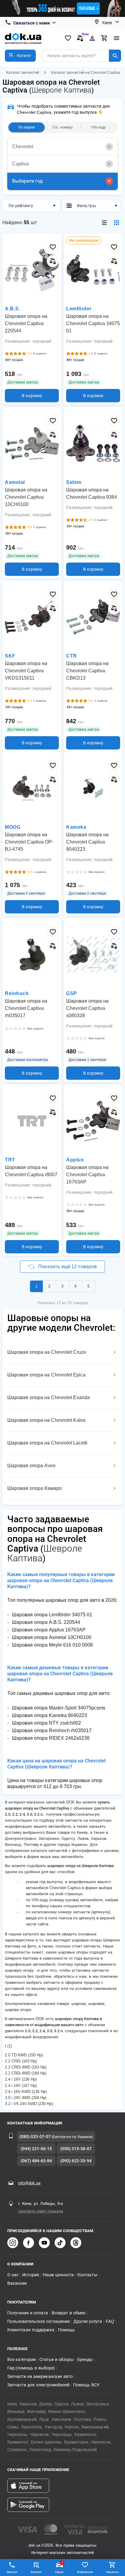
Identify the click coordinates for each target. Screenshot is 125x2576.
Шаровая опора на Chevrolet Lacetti (47, 1443)
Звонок (12, 2572)
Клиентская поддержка (31, 2330)
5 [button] (88, 1286)
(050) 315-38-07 (76, 2149)
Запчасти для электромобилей (38, 2385)
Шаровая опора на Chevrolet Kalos (46, 1420)
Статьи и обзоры (57, 2359)
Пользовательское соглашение (39, 2321)
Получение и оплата (28, 2313)
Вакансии (17, 2283)
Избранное (85, 2572)
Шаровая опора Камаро (35, 1488)
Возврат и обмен (69, 2313)
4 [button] (75, 1286)
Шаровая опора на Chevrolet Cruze (47, 1352)
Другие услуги (88, 2321)
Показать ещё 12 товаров (68, 1267)
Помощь (66, 2330)
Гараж (59, 2567)
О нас (13, 2275)
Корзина (112, 2572)
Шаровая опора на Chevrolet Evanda (49, 1397)
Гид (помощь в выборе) (31, 2368)
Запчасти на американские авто (40, 2376)
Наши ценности (58, 2275)
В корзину (32, 396)
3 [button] (62, 1286)
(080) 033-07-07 (35, 2137)
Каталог (36, 2572)
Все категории (22, 2359)
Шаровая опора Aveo (31, 1466)
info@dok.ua (29, 2183)
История (31, 2275)
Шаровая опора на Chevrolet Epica (46, 1375)
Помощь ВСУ (86, 2385)
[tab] (62, 147)
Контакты (87, 2275)
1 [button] (36, 1286)
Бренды (85, 2359)
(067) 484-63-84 (36, 2161)
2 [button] (49, 1286)
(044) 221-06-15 (36, 2149)
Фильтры (86, 206)
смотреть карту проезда (41, 2211)
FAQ (110, 2321)
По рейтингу (21, 206)
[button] (20, 56)
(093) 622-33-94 (76, 2161)
